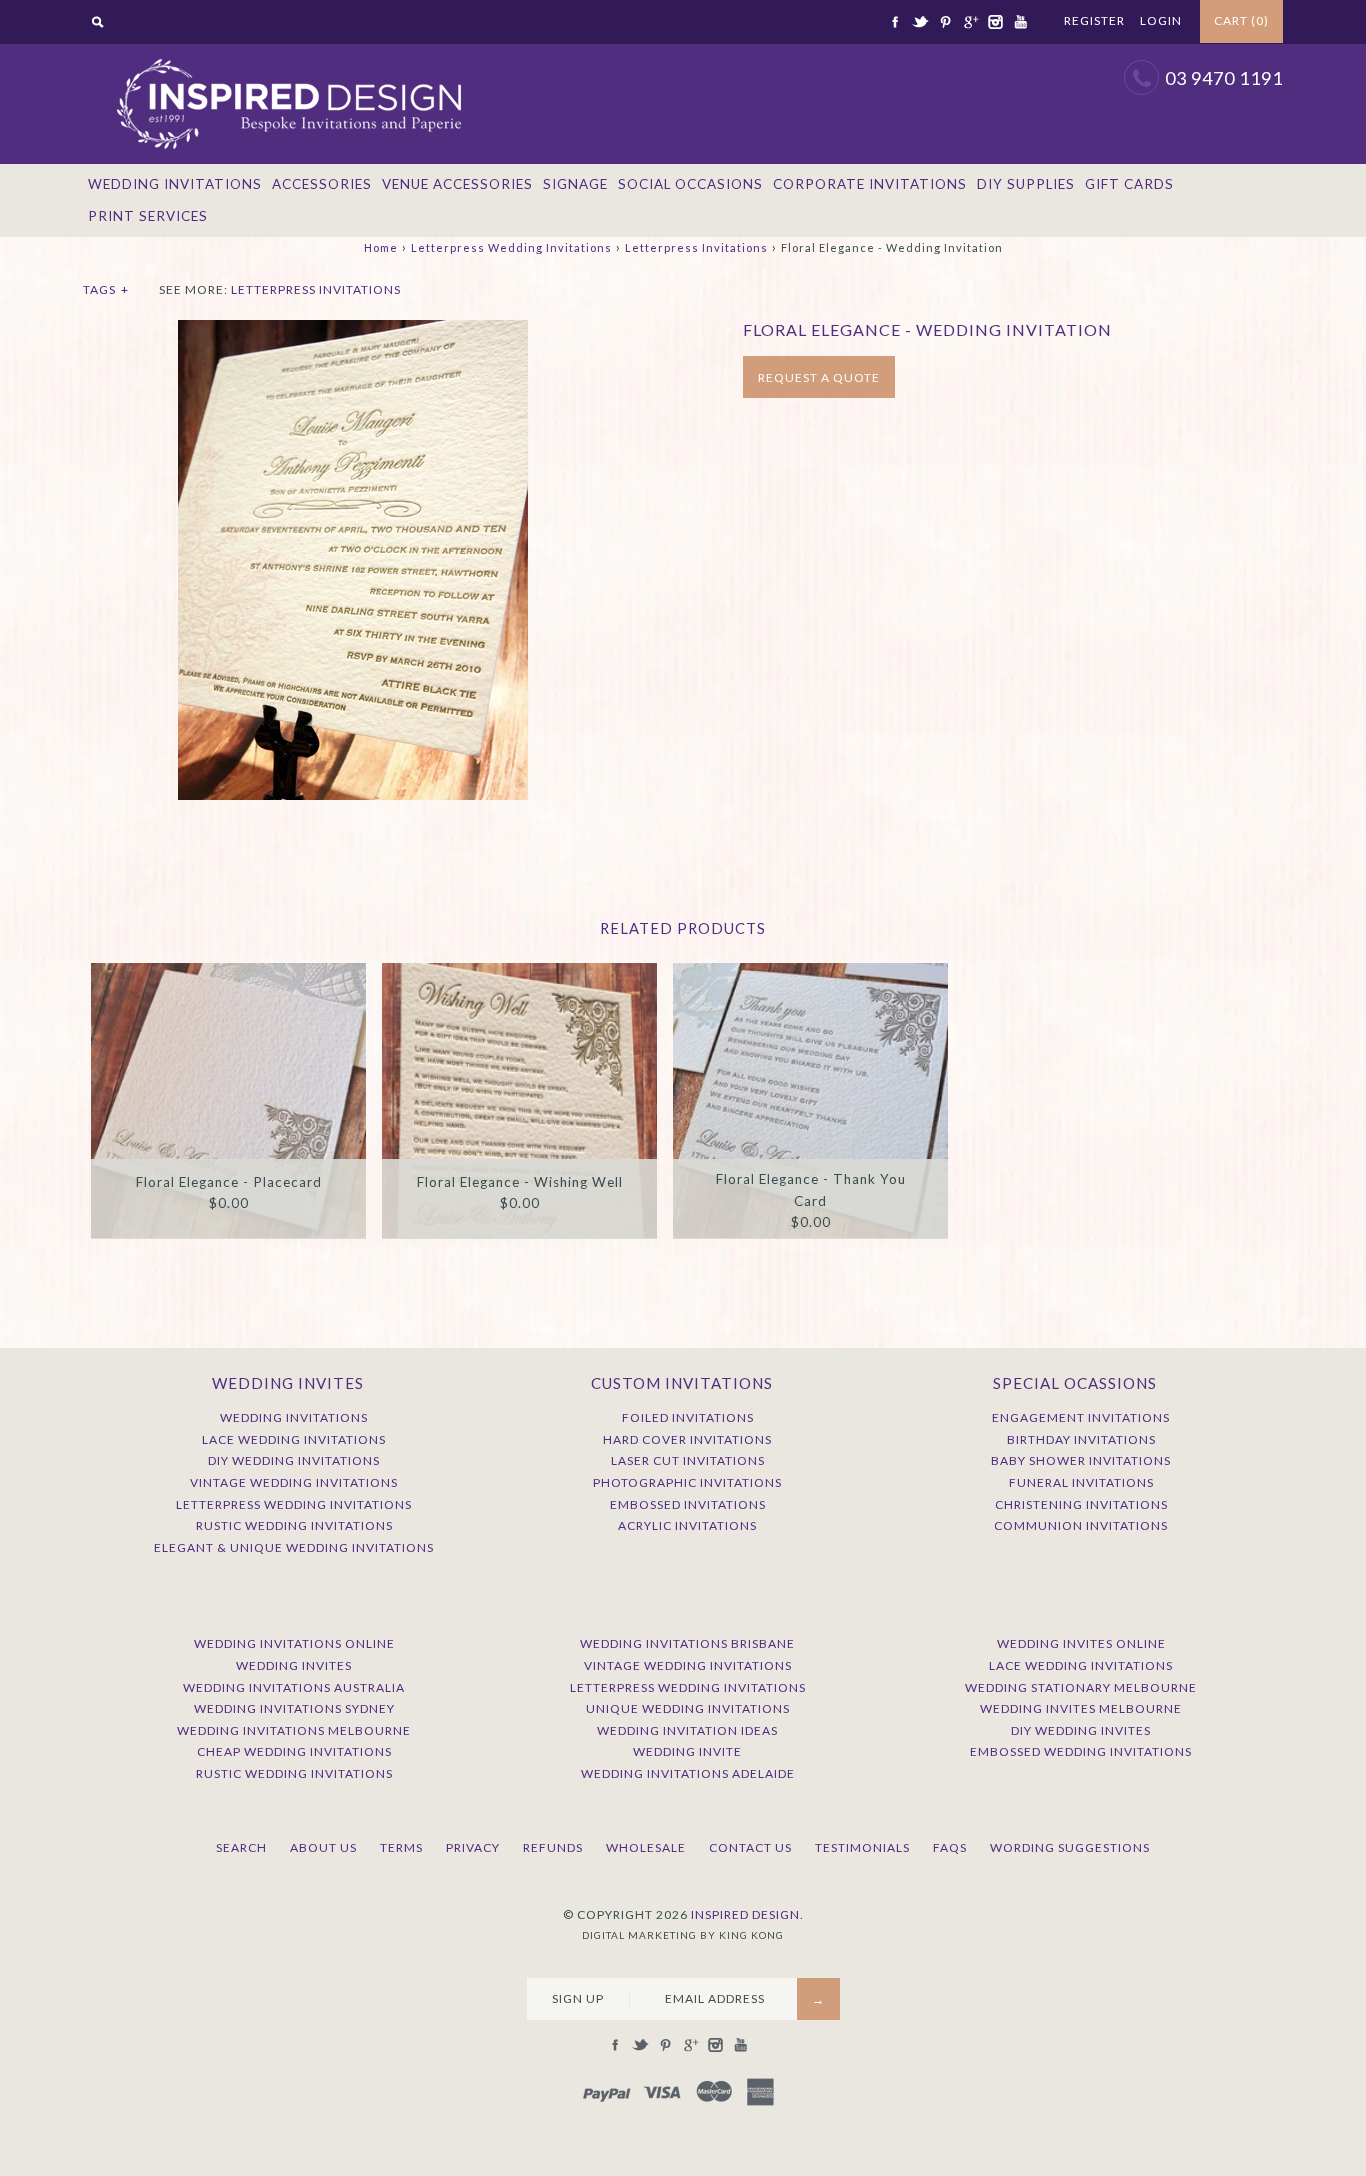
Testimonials (862, 1847)
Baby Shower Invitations (1081, 1460)
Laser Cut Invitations (688, 1460)
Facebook (895, 22)
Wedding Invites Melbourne (1081, 1708)
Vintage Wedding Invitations (294, 1482)
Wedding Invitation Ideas (687, 1730)
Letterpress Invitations (696, 247)
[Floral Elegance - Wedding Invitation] (353, 330)
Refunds (553, 1847)
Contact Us (750, 1847)
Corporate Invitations (870, 184)
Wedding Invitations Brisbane (687, 1643)
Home (381, 247)
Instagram (995, 22)
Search (241, 1847)
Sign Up (578, 1998)
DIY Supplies (1026, 184)
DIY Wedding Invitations (294, 1460)
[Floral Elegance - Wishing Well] (519, 1100)
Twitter (920, 22)
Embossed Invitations (688, 1504)
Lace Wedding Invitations (294, 1439)
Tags (106, 289)
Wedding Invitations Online (294, 1643)
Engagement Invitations (1081, 1417)
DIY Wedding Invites (1081, 1730)
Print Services (148, 216)
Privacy (473, 1847)
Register (1094, 20)
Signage (575, 184)
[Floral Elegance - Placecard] (228, 1100)
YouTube (1020, 22)
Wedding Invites (294, 1665)
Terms (401, 1847)
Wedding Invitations (175, 184)
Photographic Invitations (687, 1482)
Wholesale (646, 1847)
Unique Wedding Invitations (688, 1708)
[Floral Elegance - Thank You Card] (810, 1100)
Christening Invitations (1081, 1504)
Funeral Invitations (1081, 1482)
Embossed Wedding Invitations (1081, 1751)
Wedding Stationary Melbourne (1081, 1687)
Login (1161, 20)
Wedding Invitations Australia (294, 1687)
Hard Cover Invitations (687, 1439)
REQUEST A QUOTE (819, 377)
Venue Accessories (457, 184)
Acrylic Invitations (687, 1525)
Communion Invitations (1081, 1525)
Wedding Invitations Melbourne (294, 1730)
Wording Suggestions (1070, 1847)
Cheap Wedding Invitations (294, 1751)
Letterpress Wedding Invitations (511, 247)
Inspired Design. (747, 1914)
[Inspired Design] (288, 54)
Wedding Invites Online (1081, 1643)
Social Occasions (690, 184)
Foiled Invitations (688, 1417)
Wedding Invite (687, 1751)
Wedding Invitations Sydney (294, 1708)
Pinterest (945, 22)
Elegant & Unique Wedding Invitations (294, 1547)
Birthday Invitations (1081, 1439)
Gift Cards (1129, 184)
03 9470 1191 (1224, 78)
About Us (323, 1847)
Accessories (322, 184)
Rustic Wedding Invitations (294, 1525)
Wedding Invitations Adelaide (688, 1773)
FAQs (950, 1847)
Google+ (970, 22)
